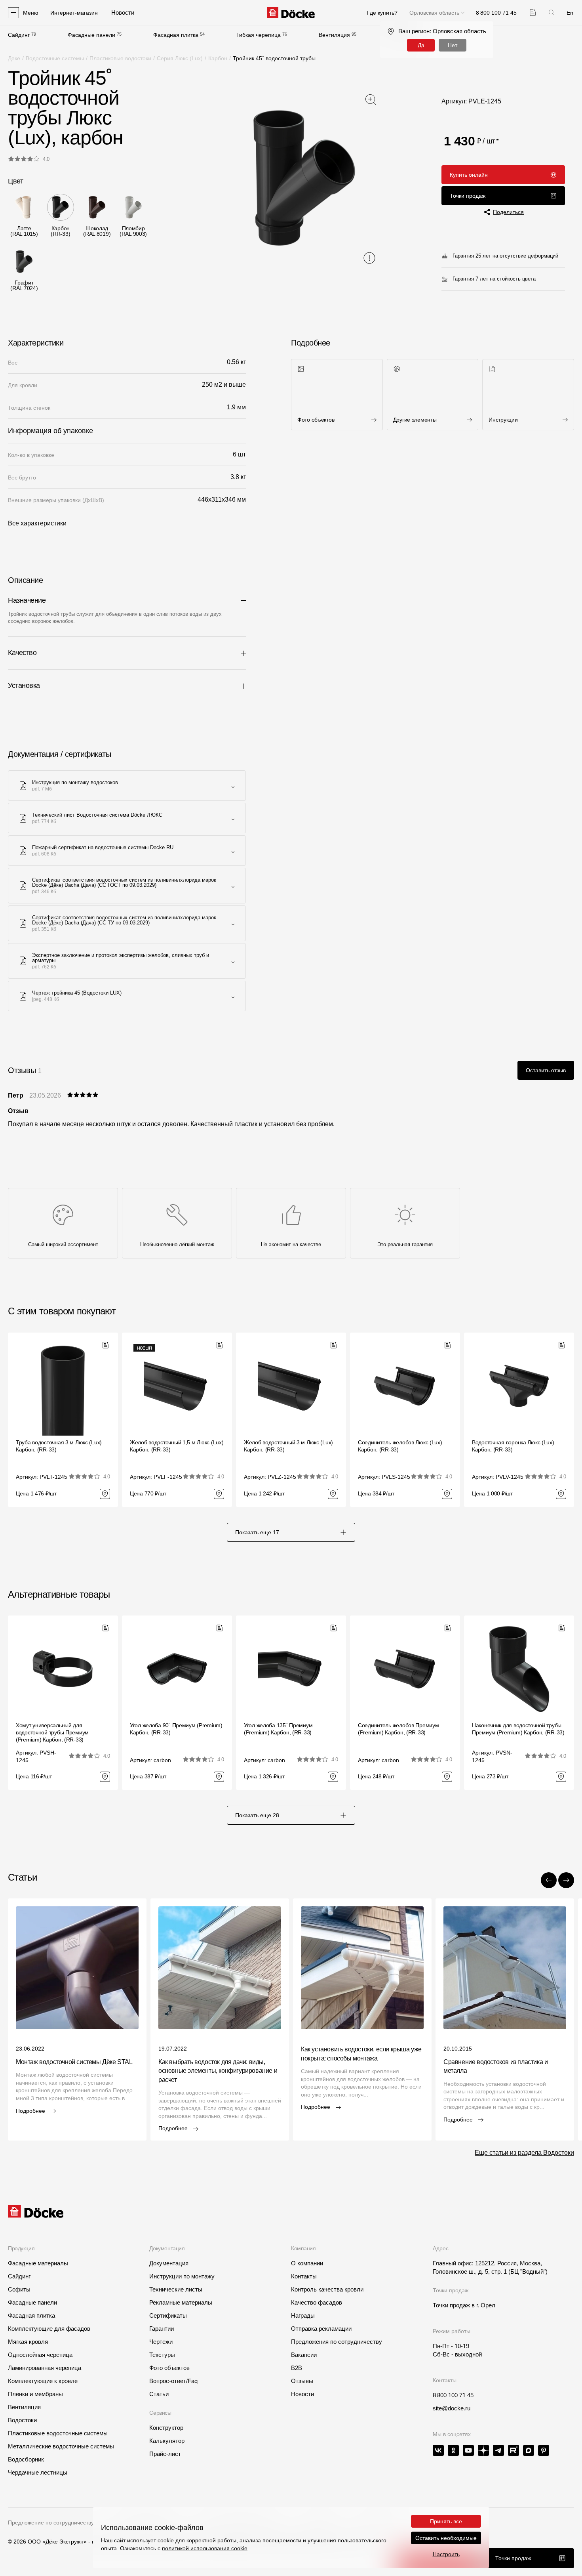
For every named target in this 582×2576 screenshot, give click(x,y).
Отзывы (302, 2381)
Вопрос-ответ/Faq (173, 2381)
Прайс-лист (165, 2454)
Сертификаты (168, 2315)
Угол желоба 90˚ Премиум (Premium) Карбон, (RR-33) (176, 1729)
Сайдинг (19, 35)
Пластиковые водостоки (120, 58)
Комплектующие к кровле (43, 2381)
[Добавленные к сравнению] (533, 12)
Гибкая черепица (259, 35)
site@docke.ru (452, 2408)
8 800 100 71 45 (453, 2395)
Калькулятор (167, 2441)
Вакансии (304, 2355)
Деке (14, 58)
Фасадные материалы (38, 2263)
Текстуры (162, 2355)
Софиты (19, 2289)
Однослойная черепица (40, 2355)
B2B (297, 2368)
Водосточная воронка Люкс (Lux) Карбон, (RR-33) (513, 1446)
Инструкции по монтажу (182, 2276)
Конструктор (166, 2428)
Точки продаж (468, 196)
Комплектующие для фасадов (49, 2329)
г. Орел (486, 2305)
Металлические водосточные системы (61, 2446)
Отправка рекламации (321, 2329)
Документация (169, 2263)
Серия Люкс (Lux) (180, 58)
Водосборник (26, 2459)
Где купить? (382, 13)
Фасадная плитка (176, 35)
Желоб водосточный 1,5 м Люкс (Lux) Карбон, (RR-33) (177, 1446)
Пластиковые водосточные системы (58, 2433)
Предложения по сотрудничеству (337, 2342)
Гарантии (162, 2329)
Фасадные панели (91, 35)
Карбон (218, 58)
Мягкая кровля (28, 2342)
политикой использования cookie (205, 2548)
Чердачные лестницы (38, 2472)
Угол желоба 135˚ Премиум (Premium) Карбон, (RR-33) (278, 1729)
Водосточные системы (55, 58)
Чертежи (161, 2342)
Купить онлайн (469, 175)
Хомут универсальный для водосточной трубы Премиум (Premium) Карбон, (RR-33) (52, 1732)
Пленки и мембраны (35, 2394)
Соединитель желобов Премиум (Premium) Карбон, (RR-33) (398, 1729)
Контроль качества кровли (327, 2289)
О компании (307, 2263)
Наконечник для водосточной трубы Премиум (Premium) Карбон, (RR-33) (518, 1729)
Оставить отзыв (546, 1070)
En (570, 13)
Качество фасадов (317, 2302)
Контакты (304, 2276)
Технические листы (176, 2289)
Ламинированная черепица (45, 2368)
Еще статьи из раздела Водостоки (524, 2153)
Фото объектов (169, 2368)
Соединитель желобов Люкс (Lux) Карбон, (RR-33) (400, 1446)
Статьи (159, 2394)
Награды (303, 2315)
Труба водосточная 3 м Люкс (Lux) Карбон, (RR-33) (59, 1446)
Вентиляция (334, 35)
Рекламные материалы (181, 2302)
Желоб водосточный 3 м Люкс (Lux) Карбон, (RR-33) (288, 1446)
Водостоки (22, 2420)
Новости (302, 2394)
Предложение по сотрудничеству (51, 2523)
